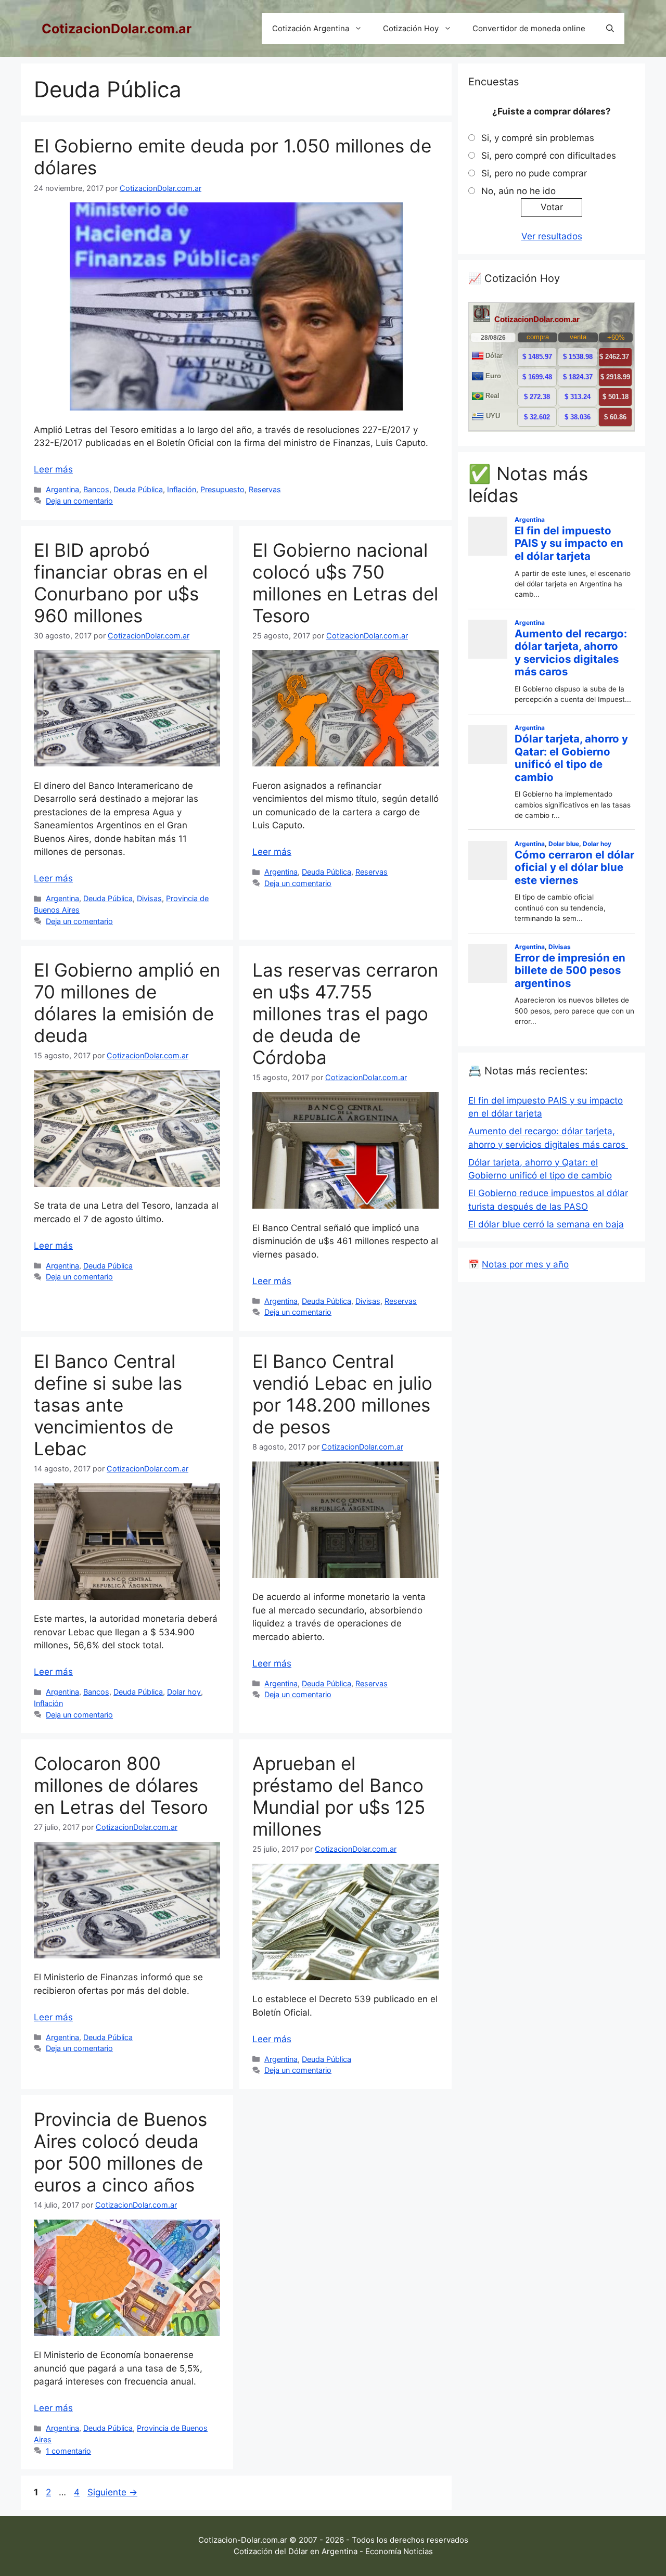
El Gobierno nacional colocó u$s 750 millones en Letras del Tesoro (345, 583)
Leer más (53, 469)
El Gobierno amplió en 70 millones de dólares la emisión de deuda (127, 1003)
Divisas (149, 898)
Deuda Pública (138, 489)
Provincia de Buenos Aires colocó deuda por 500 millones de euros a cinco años (120, 2152)
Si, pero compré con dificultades (549, 156)
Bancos (96, 489)
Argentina (62, 489)
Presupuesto (222, 489)
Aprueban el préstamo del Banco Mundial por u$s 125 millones (339, 1796)
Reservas (265, 489)
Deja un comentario (79, 501)
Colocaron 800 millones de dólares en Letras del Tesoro (121, 1785)
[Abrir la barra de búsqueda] (610, 29)
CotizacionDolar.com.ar (117, 29)
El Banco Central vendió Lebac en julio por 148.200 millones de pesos (342, 1394)
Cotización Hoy (411, 28)
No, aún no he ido (518, 191)
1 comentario (68, 2451)
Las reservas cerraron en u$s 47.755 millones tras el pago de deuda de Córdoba (345, 1014)
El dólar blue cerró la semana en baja (546, 1224)
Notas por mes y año (525, 1264)
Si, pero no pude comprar (534, 173)
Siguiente (112, 2492)
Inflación (182, 489)
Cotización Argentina (311, 28)
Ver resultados (552, 236)
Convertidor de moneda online (529, 28)
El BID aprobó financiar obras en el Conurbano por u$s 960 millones (121, 583)
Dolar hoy (184, 1692)
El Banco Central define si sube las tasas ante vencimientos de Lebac (108, 1405)
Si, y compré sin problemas (538, 138)
